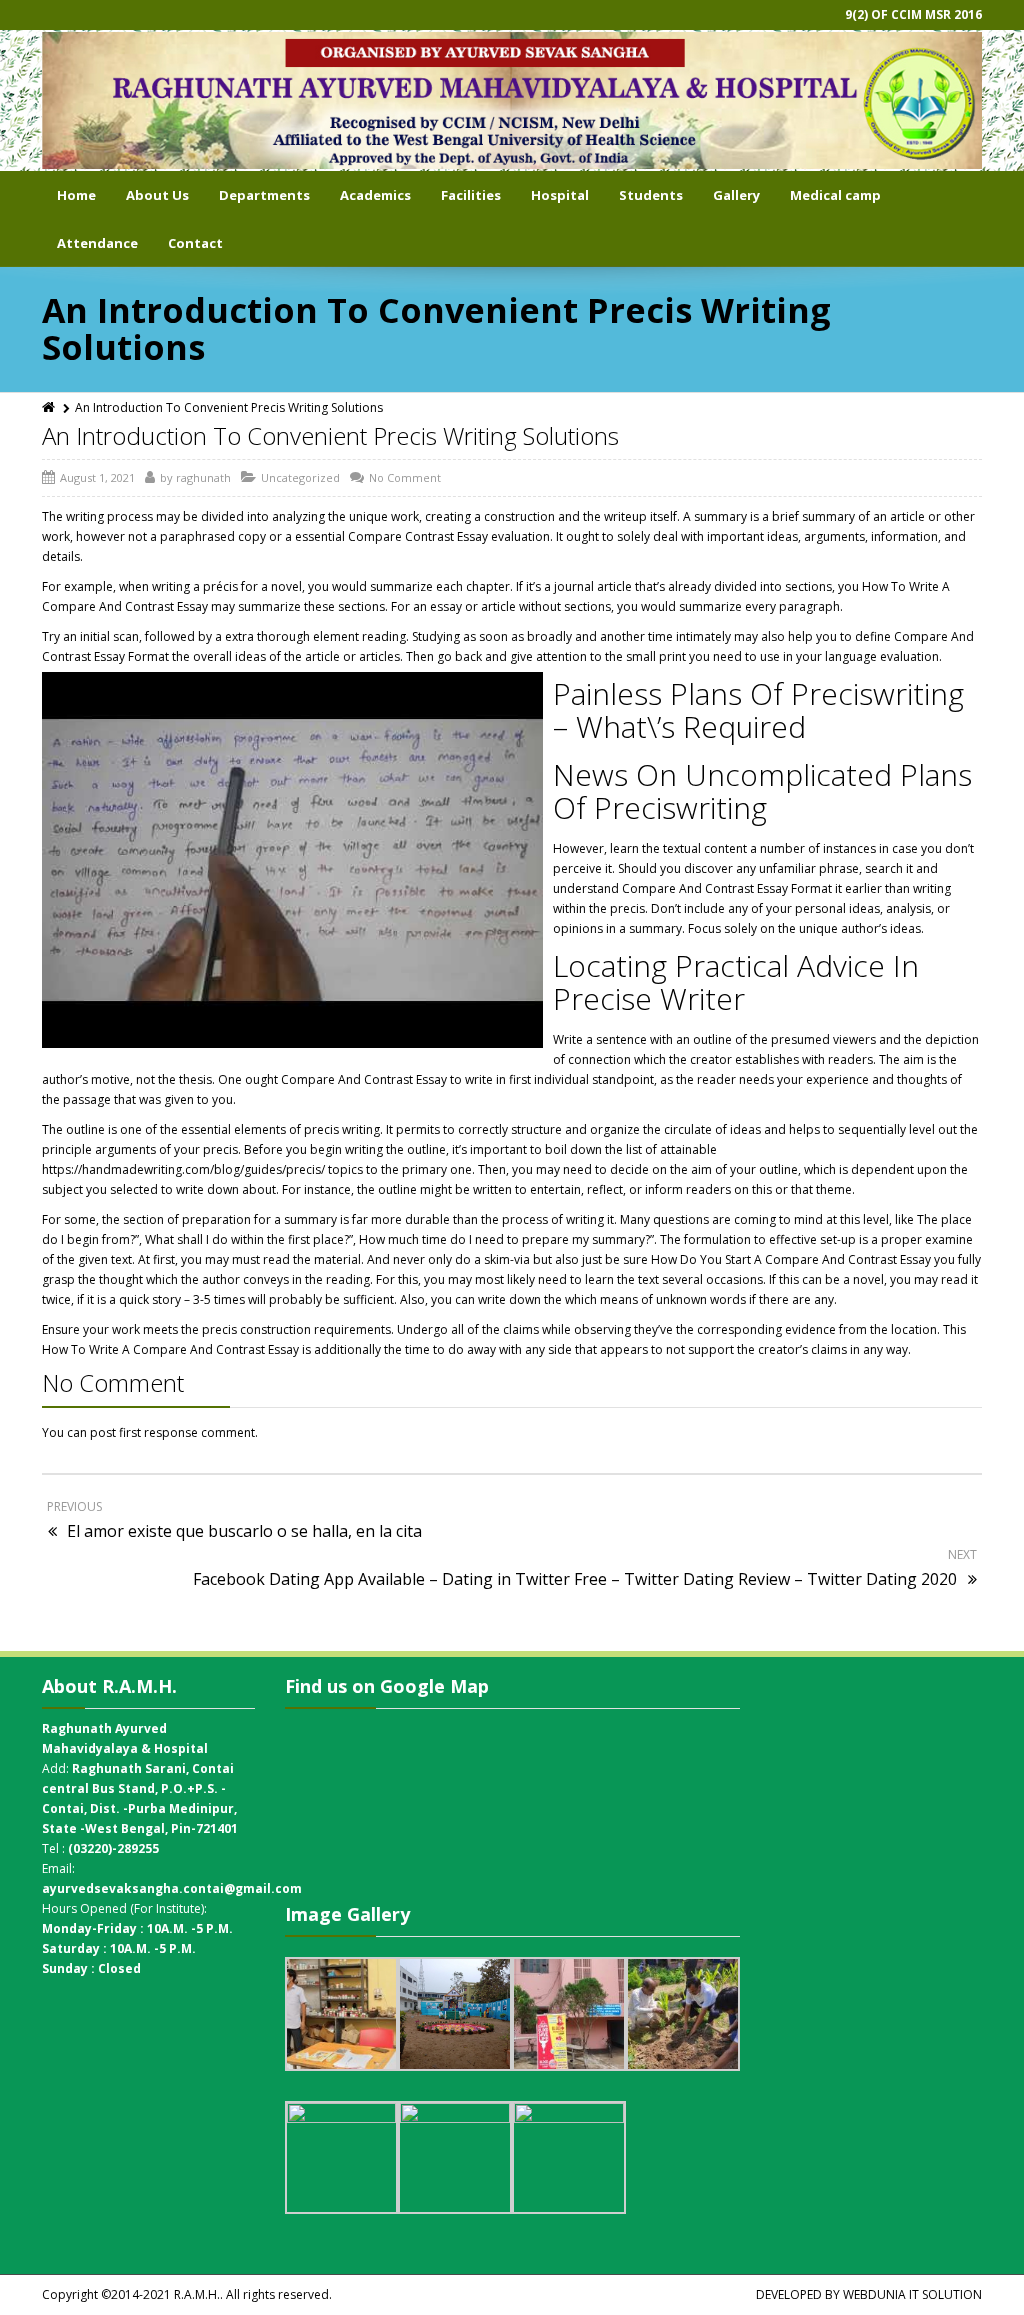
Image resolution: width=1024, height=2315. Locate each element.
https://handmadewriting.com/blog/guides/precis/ (183, 1169)
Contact (195, 243)
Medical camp (835, 195)
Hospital (560, 195)
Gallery (736, 195)
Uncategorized (300, 477)
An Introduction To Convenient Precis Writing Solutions (330, 435)
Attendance (97, 243)
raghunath (203, 477)
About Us (157, 195)
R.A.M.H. (197, 2294)
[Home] (50, 407)
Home (76, 195)
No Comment (405, 477)
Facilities (471, 195)
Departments (264, 195)
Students (651, 195)
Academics (375, 195)
